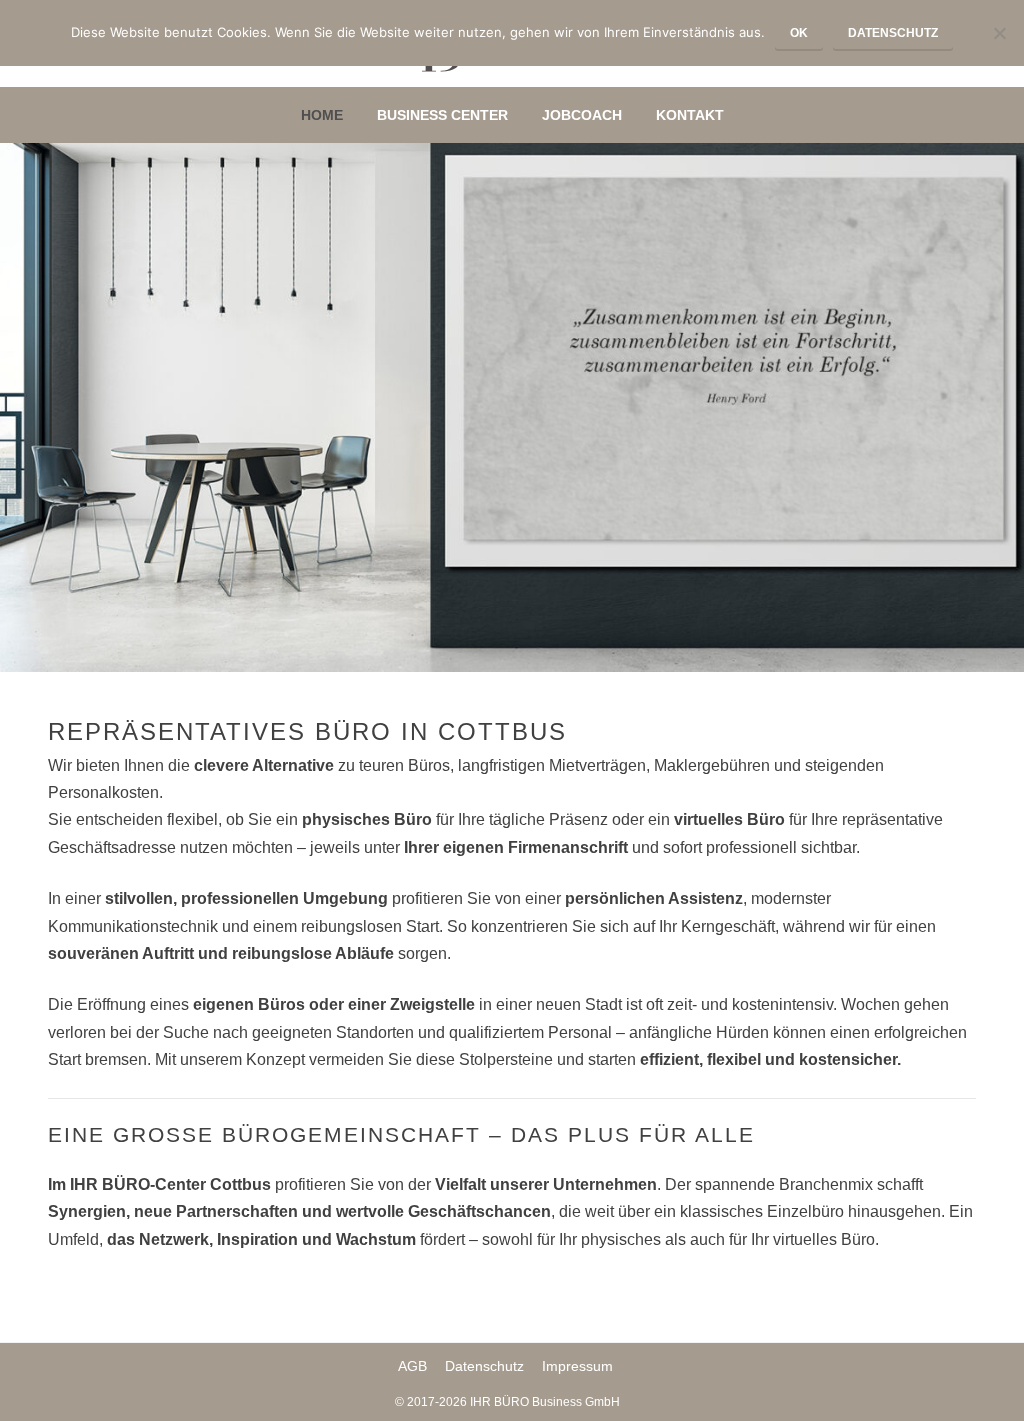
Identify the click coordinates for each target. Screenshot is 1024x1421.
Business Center (442, 115)
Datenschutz (484, 1366)
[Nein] (999, 33)
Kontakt (690, 115)
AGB (412, 1366)
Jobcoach (582, 115)
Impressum (577, 1366)
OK (799, 33)
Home (322, 115)
